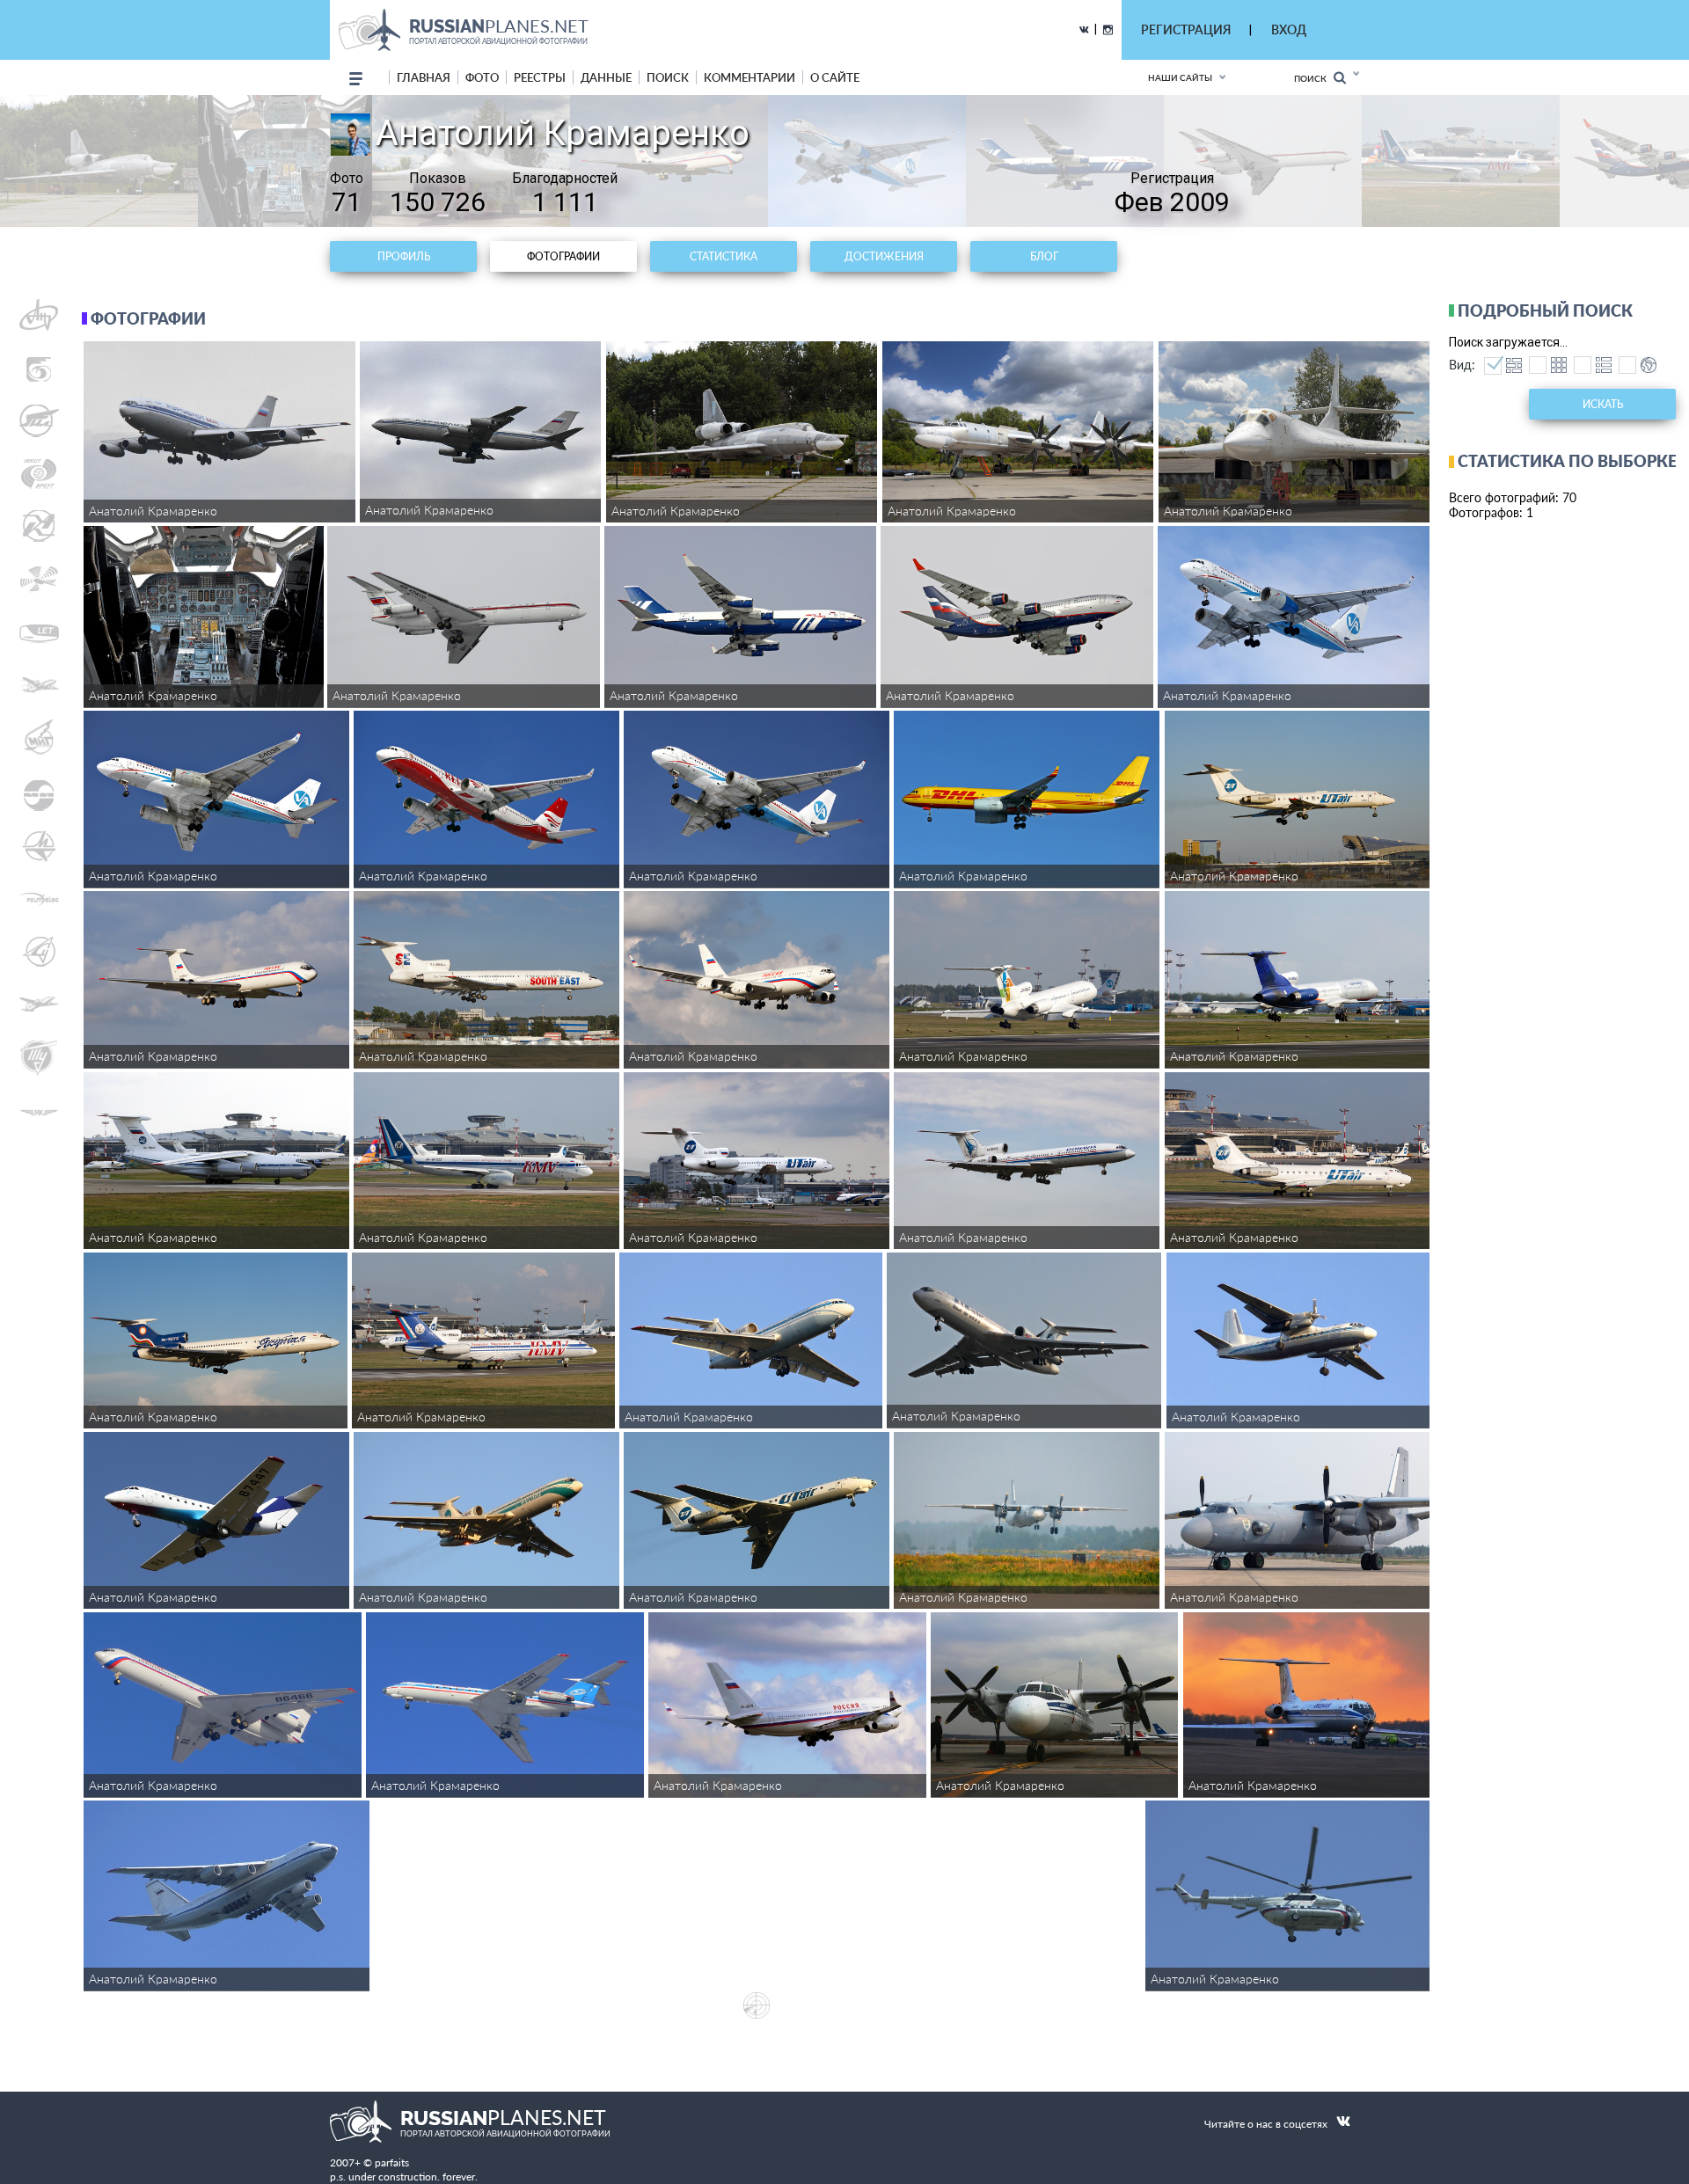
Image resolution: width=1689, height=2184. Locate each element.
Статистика (724, 256)
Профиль (404, 256)
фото (482, 77)
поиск (668, 77)
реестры (540, 77)
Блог (1044, 256)
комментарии (749, 77)
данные (606, 77)
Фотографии (563, 256)
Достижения (884, 256)
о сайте (835, 77)
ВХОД (1289, 29)
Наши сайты (1180, 77)
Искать (1603, 404)
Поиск (1314, 78)
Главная (424, 77)
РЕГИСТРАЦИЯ (1186, 29)
